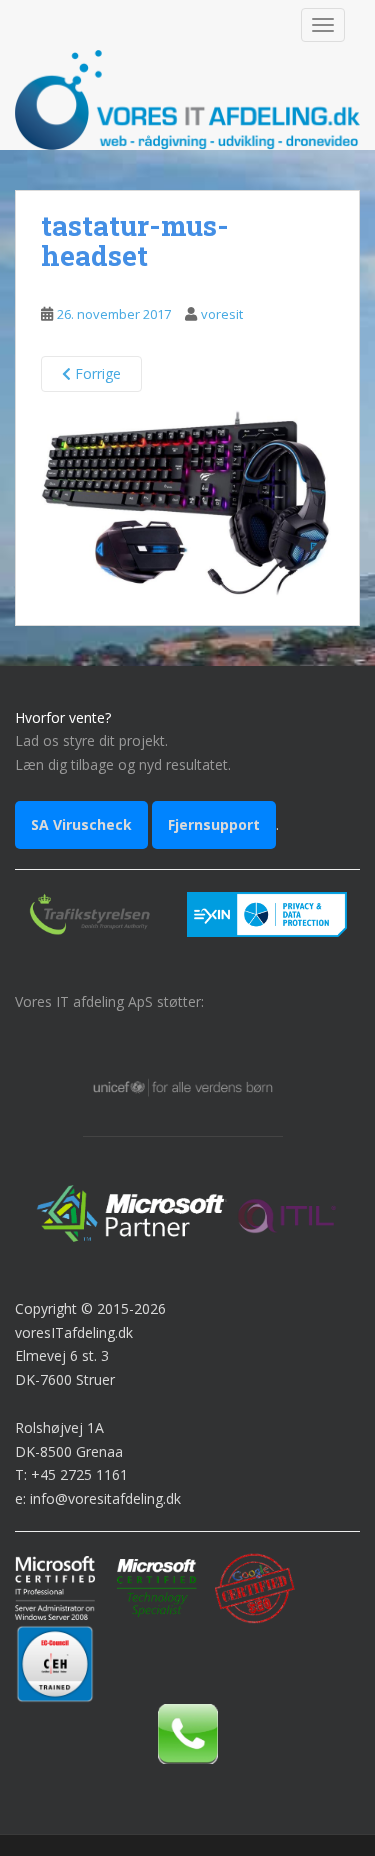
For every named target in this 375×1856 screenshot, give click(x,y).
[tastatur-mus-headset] (187, 496)
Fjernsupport (214, 824)
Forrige (96, 373)
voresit (222, 314)
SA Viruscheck (81, 824)
